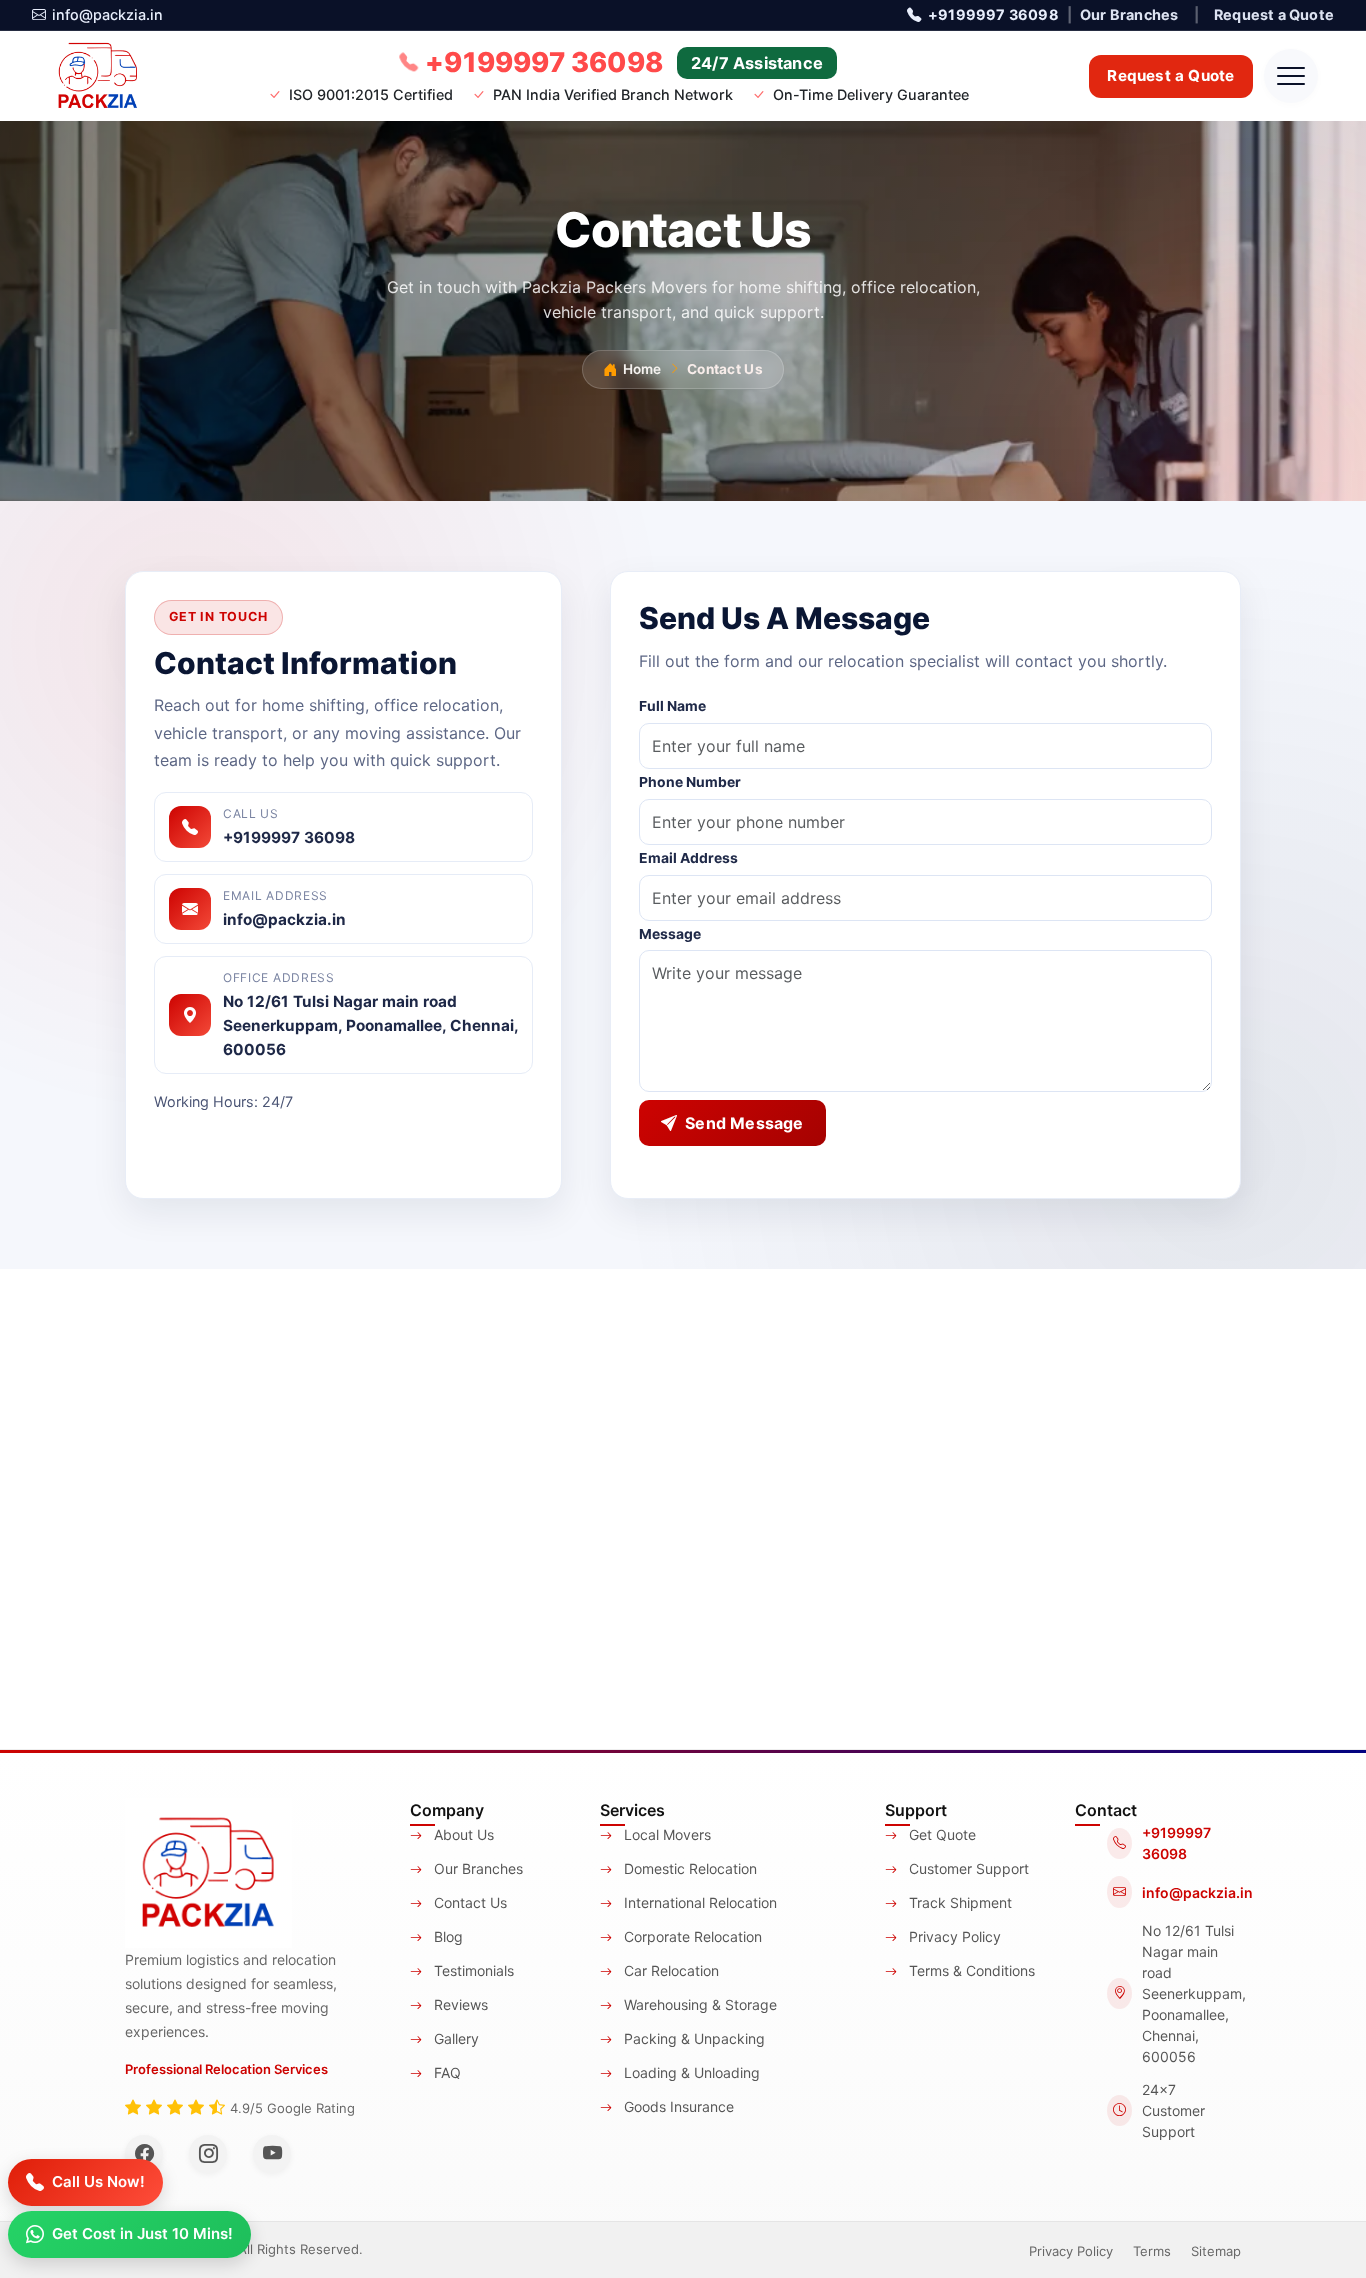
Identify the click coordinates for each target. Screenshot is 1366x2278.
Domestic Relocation (688, 1868)
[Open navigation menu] (1291, 76)
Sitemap (1216, 2251)
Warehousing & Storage (698, 2004)
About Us (462, 1834)
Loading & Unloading (690, 2072)
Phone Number (690, 782)
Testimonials (472, 1970)
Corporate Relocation (691, 1936)
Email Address (688, 858)
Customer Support (967, 1868)
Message (670, 934)
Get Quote (940, 1834)
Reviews (459, 2004)
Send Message (744, 1123)
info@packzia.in (107, 14)
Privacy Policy (953, 1936)
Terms (1152, 2251)
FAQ (445, 2072)
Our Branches (1129, 14)
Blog (446, 1936)
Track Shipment (958, 1902)
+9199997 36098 (993, 14)
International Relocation (698, 1902)
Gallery (454, 2038)
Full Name (672, 706)
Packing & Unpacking (692, 2038)
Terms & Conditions (970, 1970)
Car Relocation (669, 1970)
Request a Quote (1274, 14)
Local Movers (665, 1834)
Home (642, 369)
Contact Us (468, 1902)
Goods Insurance (677, 2106)
